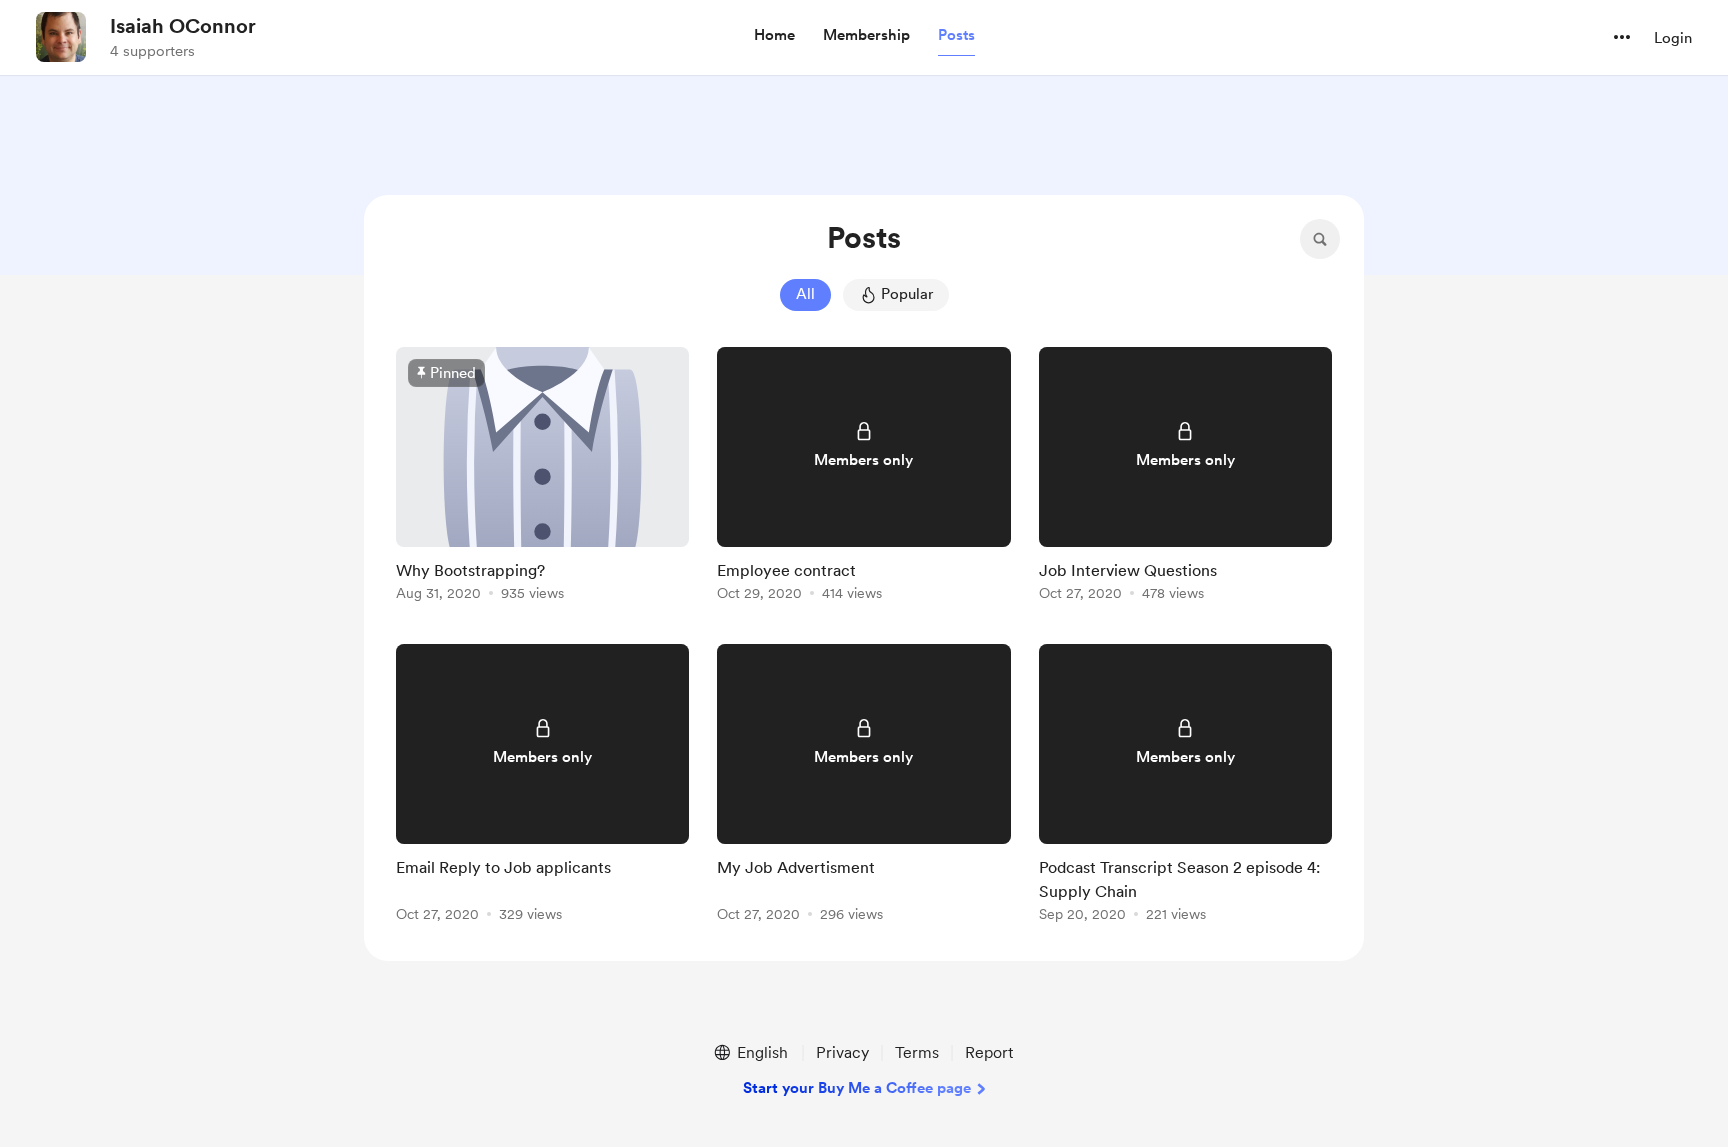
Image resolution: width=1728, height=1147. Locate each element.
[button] (774, 36)
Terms (917, 1052)
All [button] (805, 294)
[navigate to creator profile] (61, 37)
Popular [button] (907, 294)
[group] (542, 477)
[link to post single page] (542, 477)
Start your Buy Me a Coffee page (857, 1088)
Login (1673, 38)
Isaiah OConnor (183, 26)
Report (989, 1052)
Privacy (842, 1052)
